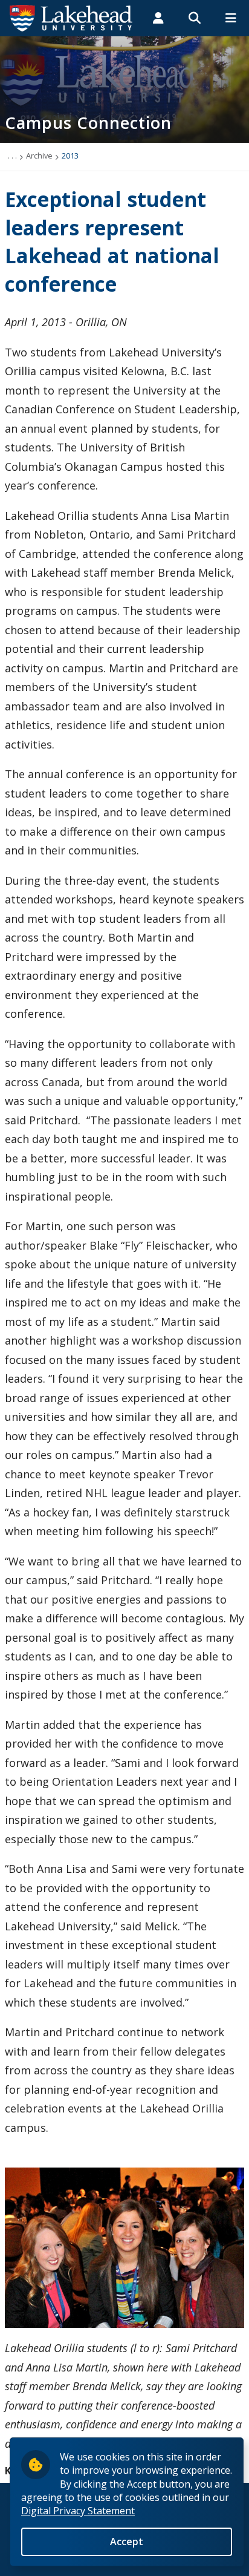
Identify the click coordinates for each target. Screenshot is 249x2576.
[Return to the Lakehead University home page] (71, 17)
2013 (70, 156)
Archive (39, 156)
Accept (127, 2542)
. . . (12, 156)
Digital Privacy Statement (78, 2511)
